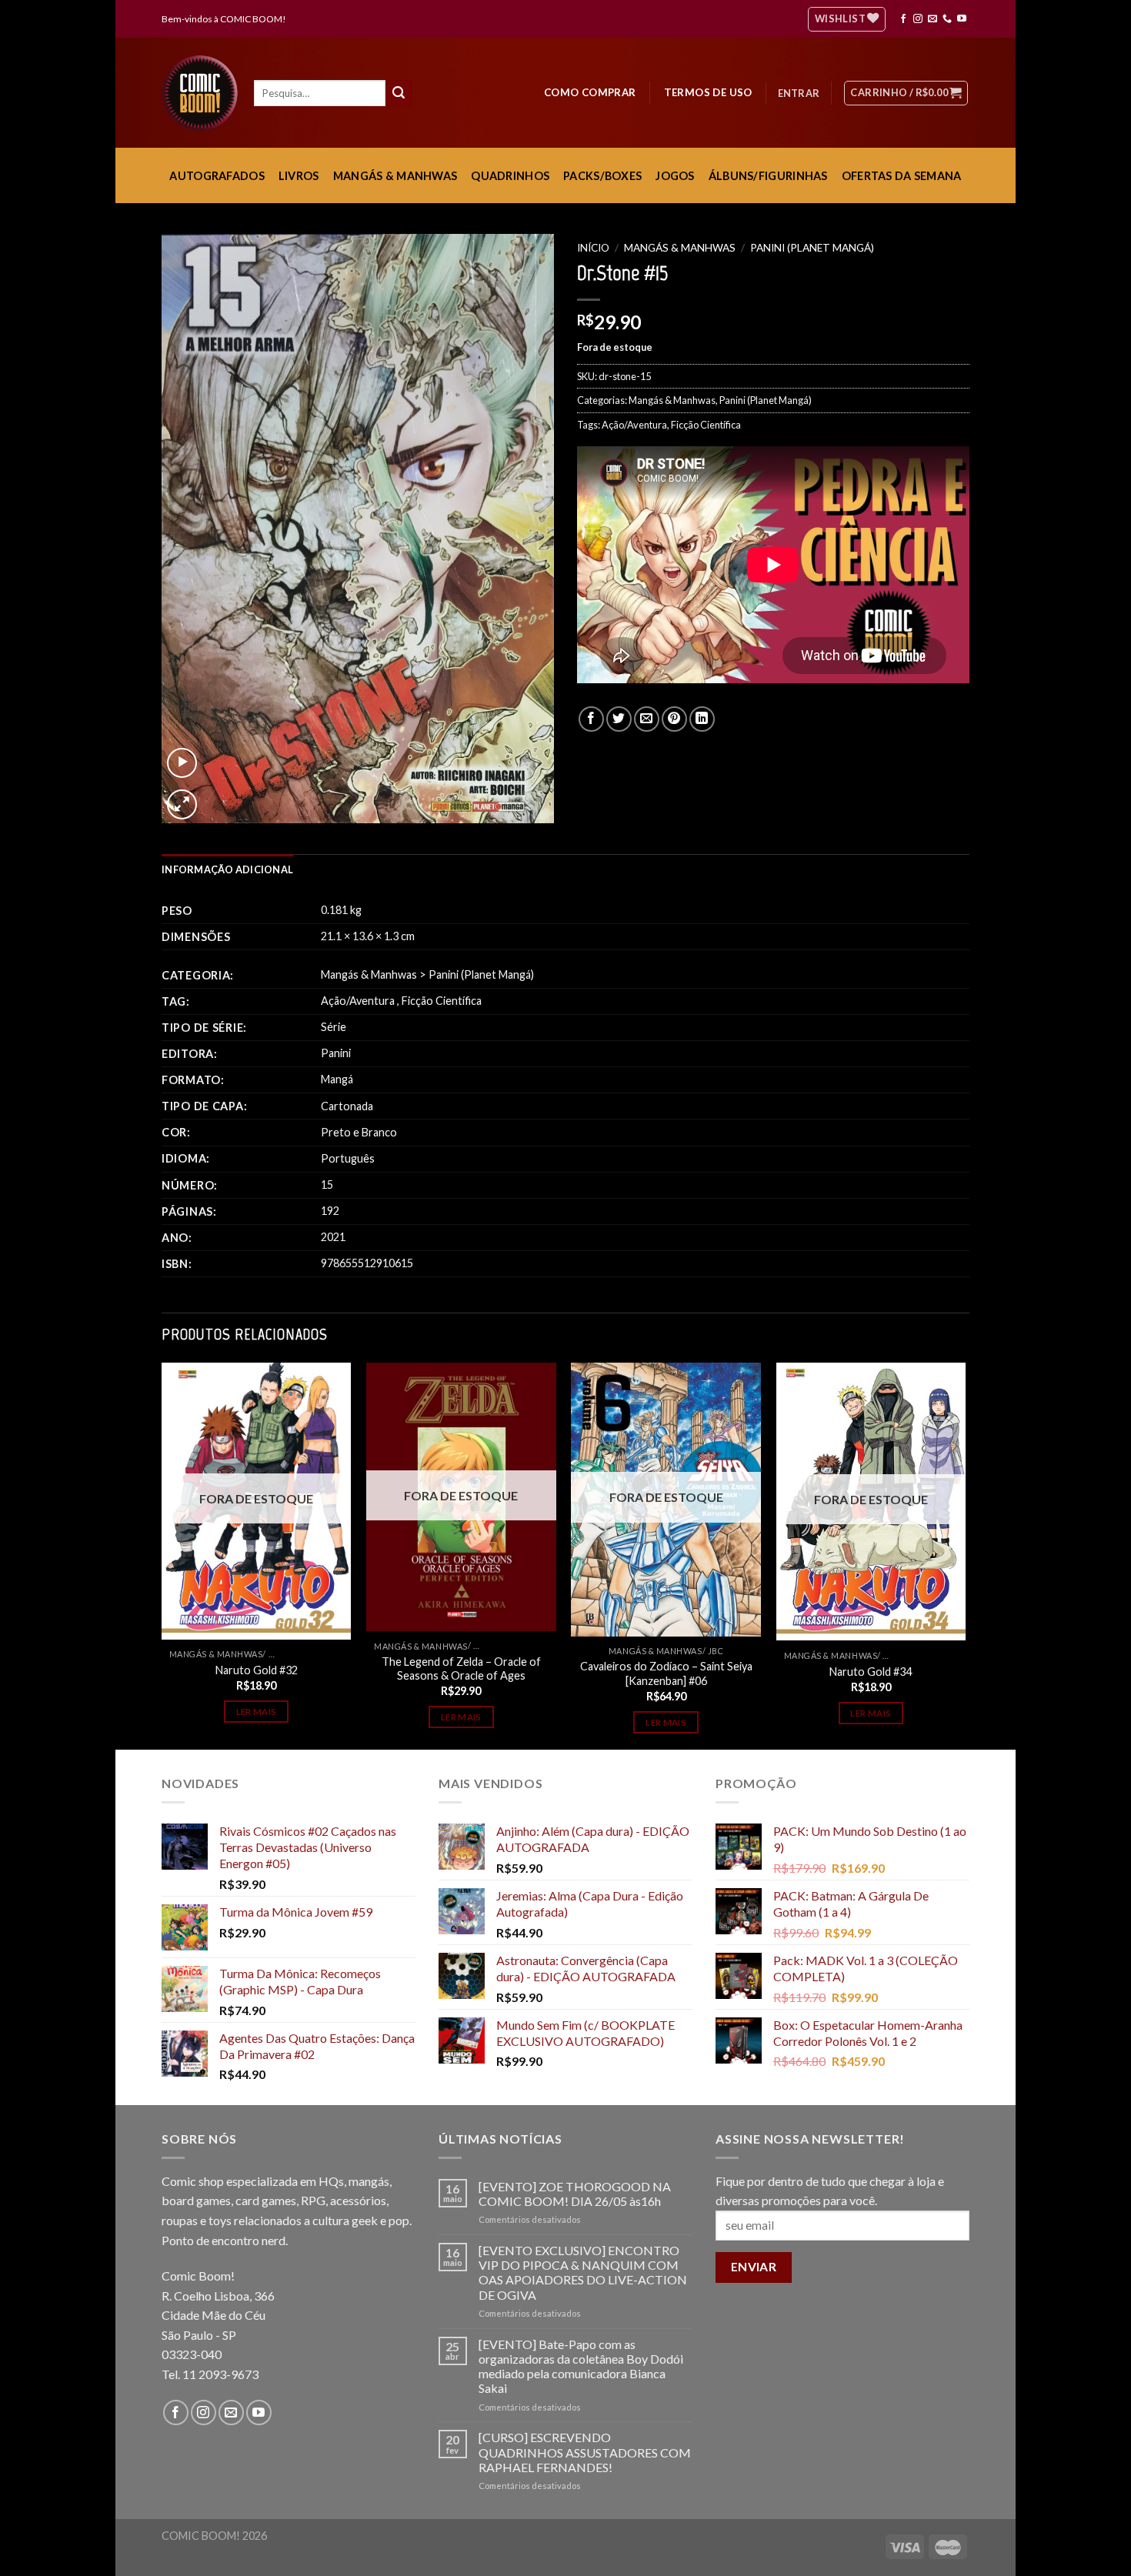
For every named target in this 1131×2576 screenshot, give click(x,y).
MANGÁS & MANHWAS (395, 176)
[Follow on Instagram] (918, 19)
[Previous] (162, 1555)
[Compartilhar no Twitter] (619, 719)
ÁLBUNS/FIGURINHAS (768, 176)
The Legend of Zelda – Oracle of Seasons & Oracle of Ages (461, 1669)
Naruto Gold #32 (257, 1670)
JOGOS (675, 176)
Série (334, 1027)
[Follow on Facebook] (903, 19)
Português (348, 1158)
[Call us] (947, 19)
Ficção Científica (706, 425)
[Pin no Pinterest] (674, 719)
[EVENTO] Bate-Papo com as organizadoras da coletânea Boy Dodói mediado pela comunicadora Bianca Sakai (581, 2366)
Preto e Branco (359, 1132)
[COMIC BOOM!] (204, 93)
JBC (716, 1651)
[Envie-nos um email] (932, 19)
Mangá (337, 1079)
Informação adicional (227, 869)
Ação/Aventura (634, 425)
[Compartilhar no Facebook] (591, 719)
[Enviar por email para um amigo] (647, 719)
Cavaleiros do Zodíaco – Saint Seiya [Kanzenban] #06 (666, 1673)
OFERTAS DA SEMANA (902, 176)
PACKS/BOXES (602, 176)
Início (593, 248)
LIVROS (299, 176)
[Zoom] (182, 804)
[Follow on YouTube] (962, 19)
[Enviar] (399, 93)
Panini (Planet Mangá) (812, 248)
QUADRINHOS (510, 176)
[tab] (227, 869)
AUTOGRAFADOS (217, 176)
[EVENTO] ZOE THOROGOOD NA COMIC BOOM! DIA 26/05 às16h (575, 2194)
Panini (336, 1053)
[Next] (965, 1555)
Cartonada (347, 1106)
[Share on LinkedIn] (702, 719)
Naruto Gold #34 (871, 1672)
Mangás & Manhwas (680, 248)
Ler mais (257, 1712)
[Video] (182, 763)
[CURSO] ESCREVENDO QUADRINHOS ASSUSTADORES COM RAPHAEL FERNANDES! (585, 2452)
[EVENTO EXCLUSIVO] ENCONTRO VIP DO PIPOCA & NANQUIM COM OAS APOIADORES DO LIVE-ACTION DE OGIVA (583, 2272)
